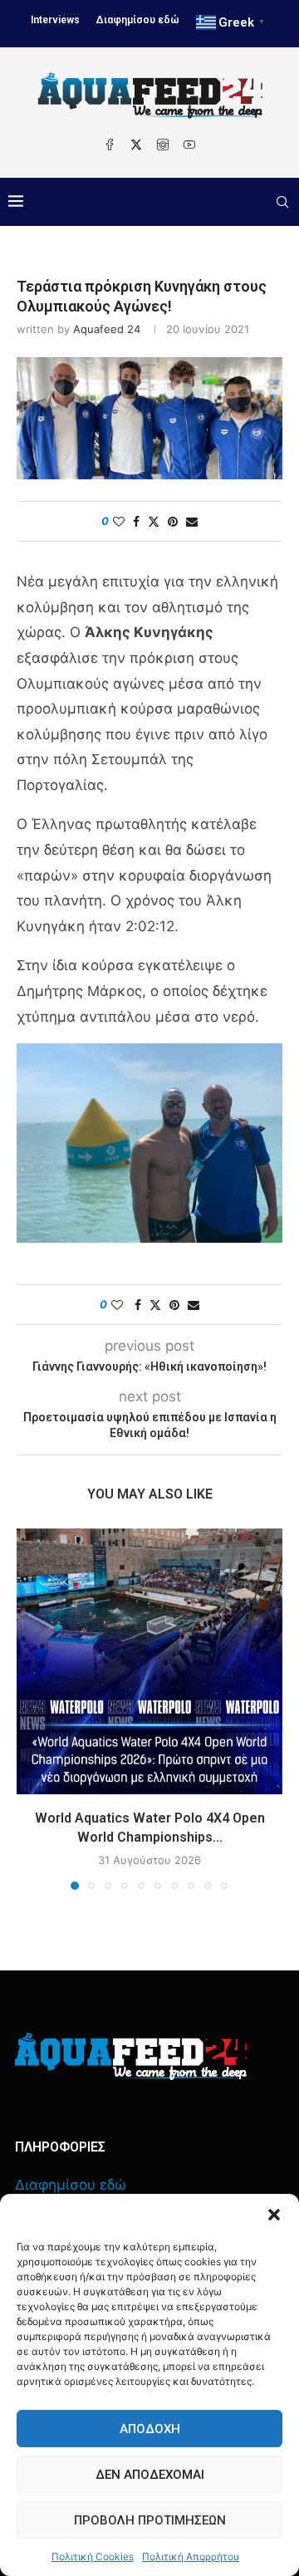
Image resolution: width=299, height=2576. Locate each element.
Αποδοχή (150, 2429)
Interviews (55, 20)
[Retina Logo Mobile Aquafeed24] (131, 2056)
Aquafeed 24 (107, 329)
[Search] (282, 202)
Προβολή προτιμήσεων (150, 2520)
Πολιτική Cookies (93, 2556)
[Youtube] (189, 145)
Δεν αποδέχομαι (150, 2475)
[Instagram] (163, 145)
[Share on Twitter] (154, 521)
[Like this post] (119, 521)
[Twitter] (136, 145)
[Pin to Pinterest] (173, 521)
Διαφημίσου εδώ (138, 20)
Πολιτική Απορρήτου (191, 2556)
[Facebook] (110, 145)
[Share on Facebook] (136, 521)
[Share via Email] (192, 521)
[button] (274, 2215)
